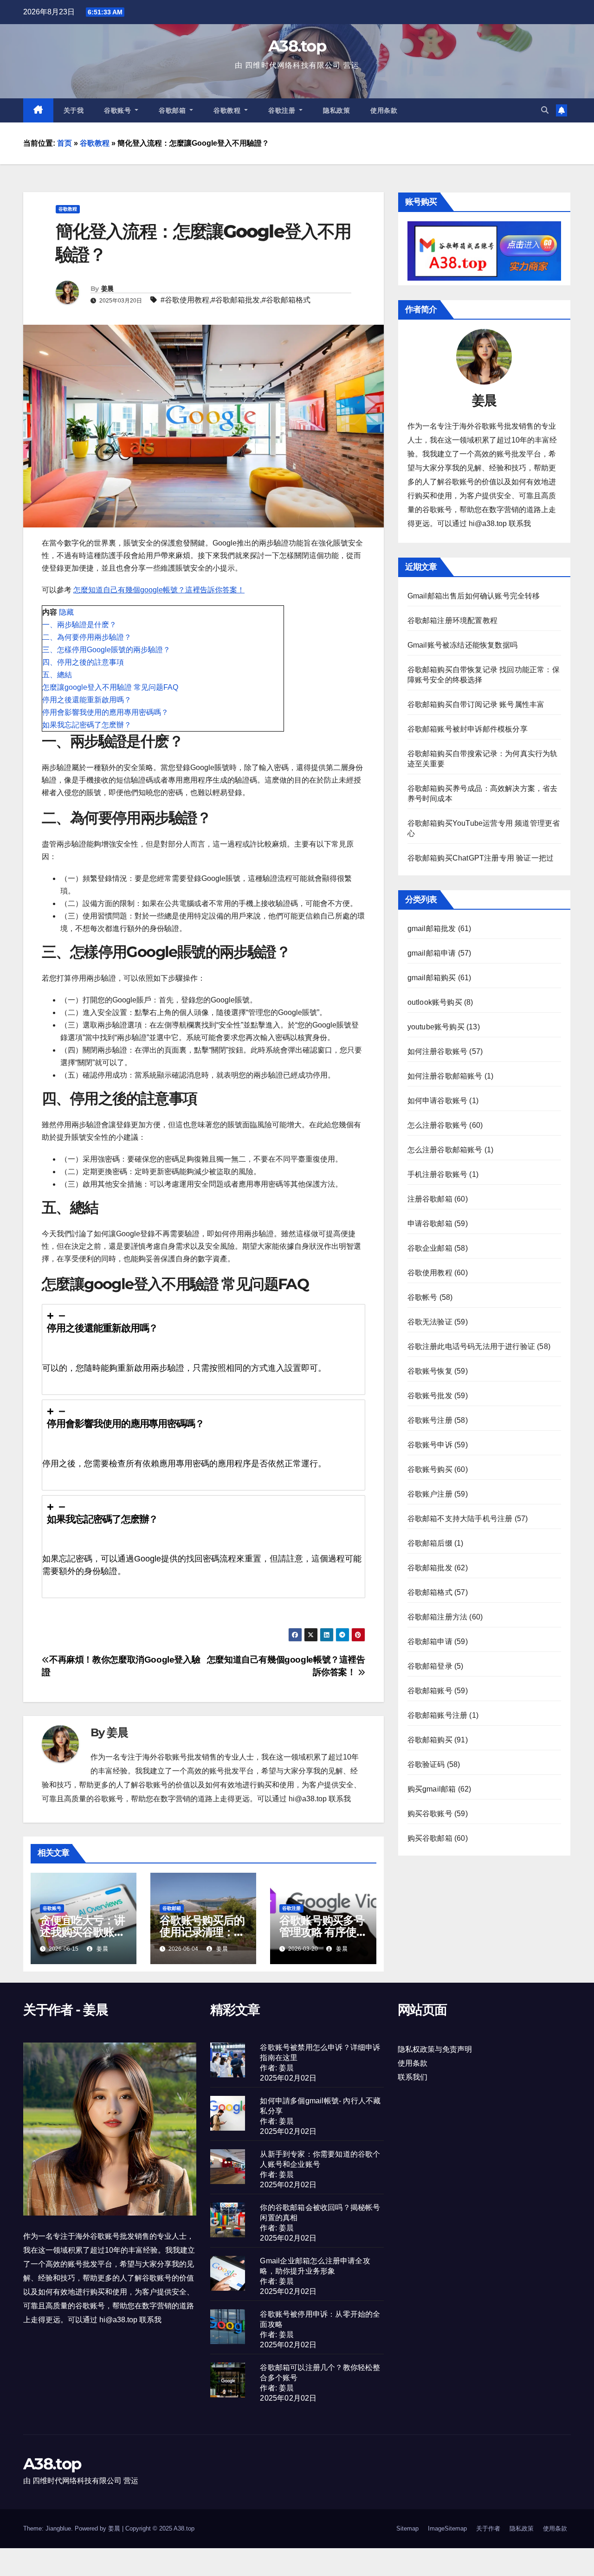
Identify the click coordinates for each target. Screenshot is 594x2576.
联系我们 (413, 2077)
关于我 (74, 110)
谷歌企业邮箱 (430, 1248)
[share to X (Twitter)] (311, 1635)
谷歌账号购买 (430, 1469)
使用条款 (384, 110)
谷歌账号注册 (430, 1420)
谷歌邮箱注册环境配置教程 (452, 620)
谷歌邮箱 (173, 110)
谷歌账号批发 (430, 1396)
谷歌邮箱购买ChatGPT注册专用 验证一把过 (481, 858)
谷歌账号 (119, 110)
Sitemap (407, 2528)
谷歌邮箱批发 (238, 300)
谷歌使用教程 (187, 300)
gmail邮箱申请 (432, 953)
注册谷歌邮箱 (430, 1199)
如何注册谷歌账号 (438, 1051)
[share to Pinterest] (358, 1635)
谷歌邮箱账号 (430, 1691)
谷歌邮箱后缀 (430, 1543)
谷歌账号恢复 (430, 1371)
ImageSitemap (447, 2528)
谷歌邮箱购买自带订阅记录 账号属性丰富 (476, 704)
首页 (65, 143)
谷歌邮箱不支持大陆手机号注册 (460, 1519)
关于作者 (488, 2528)
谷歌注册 (283, 110)
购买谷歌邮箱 (430, 1838)
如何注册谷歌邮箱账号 (445, 1076)
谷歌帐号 (423, 1297)
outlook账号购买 (435, 1002)
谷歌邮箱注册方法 (438, 1617)
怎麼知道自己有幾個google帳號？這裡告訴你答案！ (159, 590)
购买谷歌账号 (430, 1814)
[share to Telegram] (342, 1635)
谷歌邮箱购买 (430, 1740)
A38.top (297, 46)
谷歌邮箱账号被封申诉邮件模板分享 (468, 729)
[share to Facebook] (295, 1635)
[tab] (203, 1349)
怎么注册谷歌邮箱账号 (445, 1150)
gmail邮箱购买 (432, 978)
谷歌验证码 (426, 1764)
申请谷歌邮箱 (430, 1224)
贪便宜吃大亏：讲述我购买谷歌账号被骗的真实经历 (82, 1932)
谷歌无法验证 (430, 1322)
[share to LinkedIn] (327, 1635)
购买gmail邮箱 (432, 1789)
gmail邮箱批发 (432, 928)
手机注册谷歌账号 (438, 1174)
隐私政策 (336, 110)
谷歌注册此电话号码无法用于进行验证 (471, 1346)
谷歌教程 (228, 110)
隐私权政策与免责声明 (435, 2049)
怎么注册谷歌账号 (438, 1125)
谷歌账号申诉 (430, 1445)
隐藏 (66, 612)
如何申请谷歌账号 (438, 1101)
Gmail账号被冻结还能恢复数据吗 (462, 645)
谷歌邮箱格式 (288, 300)
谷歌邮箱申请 (430, 1641)
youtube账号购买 (436, 1027)
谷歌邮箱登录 (430, 1666)
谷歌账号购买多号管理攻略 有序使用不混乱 (323, 1932)
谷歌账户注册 (430, 1494)
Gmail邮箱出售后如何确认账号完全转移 (474, 596)
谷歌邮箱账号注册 (438, 1715)
